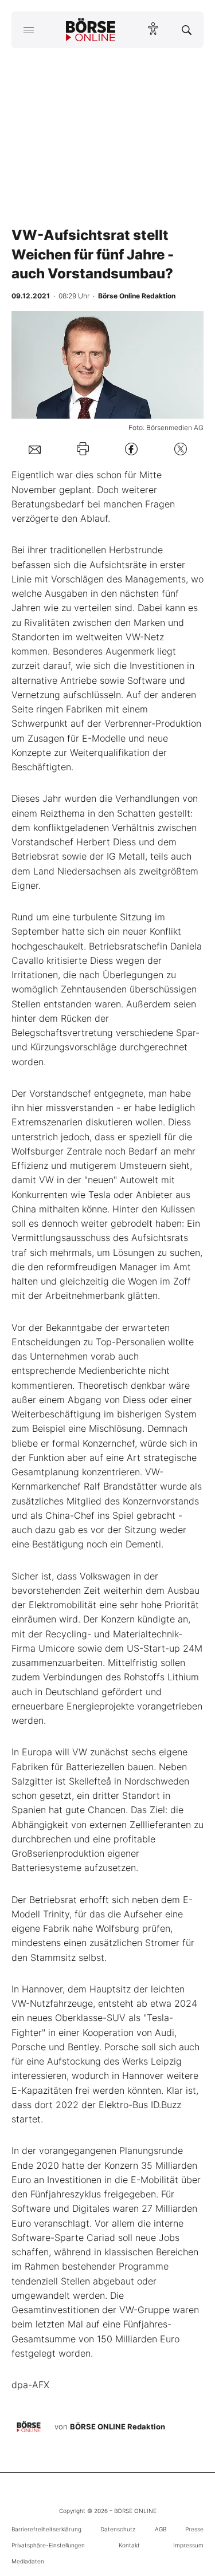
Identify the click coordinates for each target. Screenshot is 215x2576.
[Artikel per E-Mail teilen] (35, 449)
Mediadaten (28, 2561)
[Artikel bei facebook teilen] (131, 449)
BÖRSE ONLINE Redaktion (118, 2427)
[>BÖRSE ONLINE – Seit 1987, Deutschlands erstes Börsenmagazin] (91, 30)
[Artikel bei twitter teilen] (181, 449)
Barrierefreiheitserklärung (46, 2529)
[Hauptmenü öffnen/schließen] (28, 30)
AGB (161, 2529)
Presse (194, 2529)
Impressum (188, 2545)
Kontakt (129, 2545)
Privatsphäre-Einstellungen (48, 2545)
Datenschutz (118, 2529)
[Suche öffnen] (187, 30)
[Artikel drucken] (83, 449)
